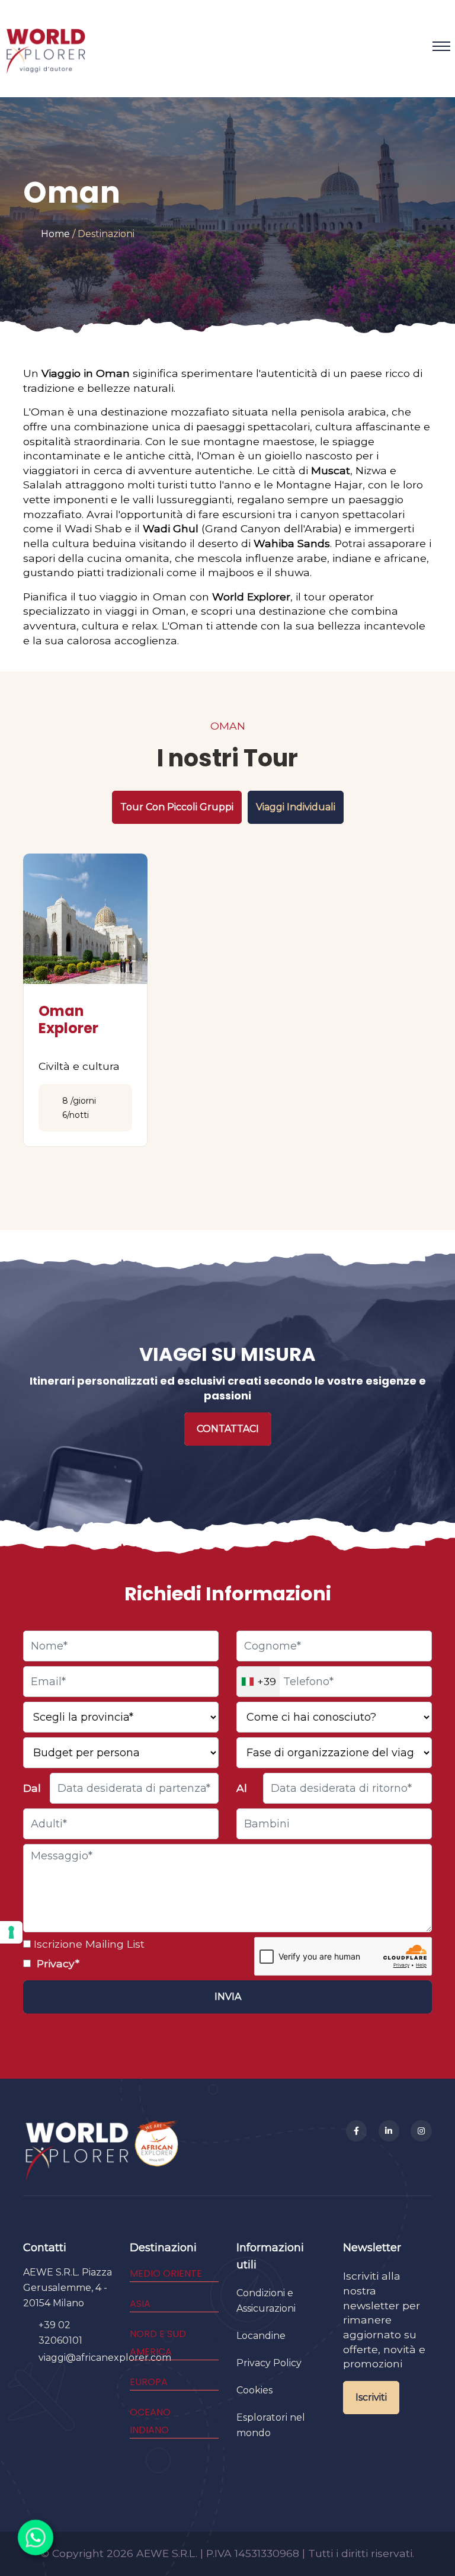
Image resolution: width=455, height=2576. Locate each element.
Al (242, 1788)
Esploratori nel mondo (271, 2425)
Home (55, 234)
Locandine (261, 2336)
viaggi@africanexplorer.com (105, 2358)
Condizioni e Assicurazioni (266, 2301)
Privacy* (57, 1963)
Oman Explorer (68, 1019)
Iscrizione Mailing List (88, 1944)
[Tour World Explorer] (46, 46)
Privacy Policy (269, 2363)
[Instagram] (421, 2131)
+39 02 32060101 (60, 2333)
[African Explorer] (157, 2151)
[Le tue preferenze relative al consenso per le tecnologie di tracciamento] (11, 1932)
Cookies (254, 2390)
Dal (32, 1788)
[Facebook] (357, 2131)
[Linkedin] (389, 2131)
